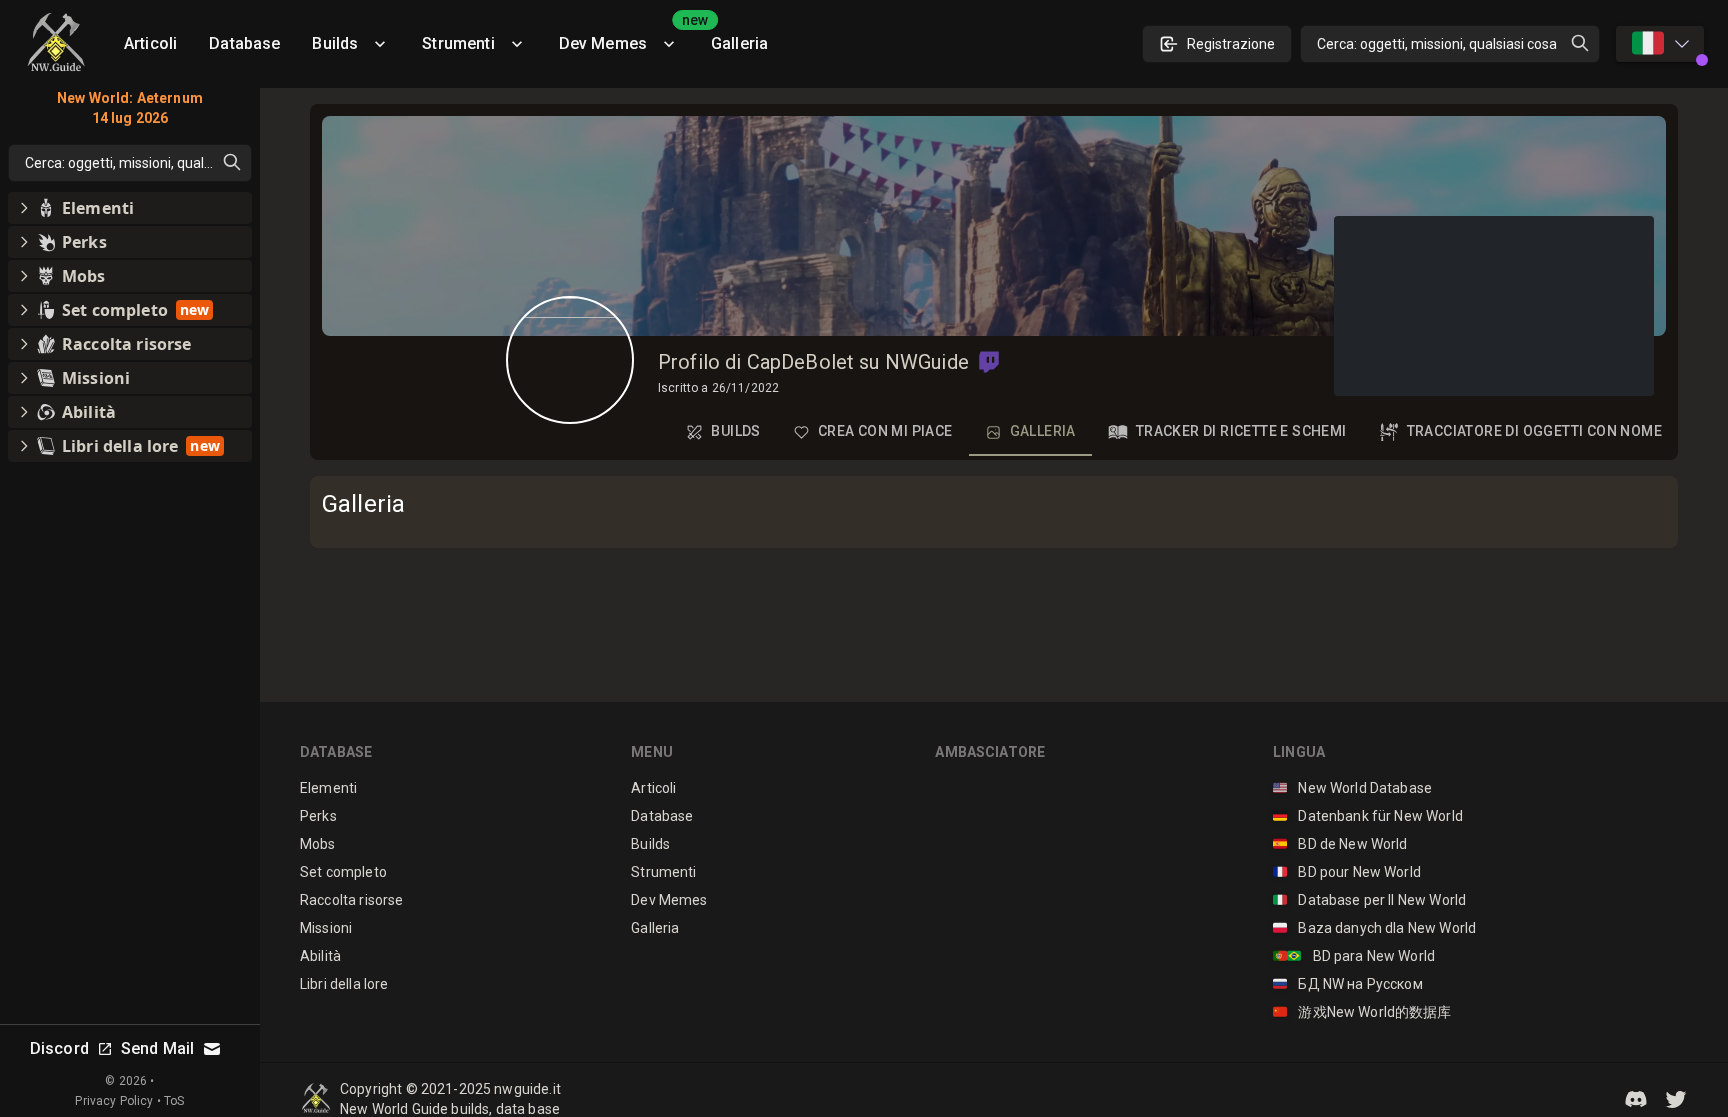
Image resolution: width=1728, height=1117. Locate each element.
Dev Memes (627, 36)
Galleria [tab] (1043, 431)
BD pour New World (1347, 872)
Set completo (343, 872)
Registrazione (1231, 44)
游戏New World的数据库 (1362, 1012)
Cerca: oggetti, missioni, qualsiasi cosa (1437, 44)
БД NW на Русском (1348, 984)
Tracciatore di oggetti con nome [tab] (1534, 431)
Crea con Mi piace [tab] (885, 431)
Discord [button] (59, 1048)
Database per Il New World (1369, 900)
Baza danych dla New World (1374, 928)
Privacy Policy (114, 1101)
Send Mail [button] (157, 1048)
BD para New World (1354, 956)
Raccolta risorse (351, 900)
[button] (989, 362)
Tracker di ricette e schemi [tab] (1241, 431)
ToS (174, 1101)
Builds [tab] (735, 431)
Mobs (318, 844)
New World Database (1352, 788)
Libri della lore (344, 984)
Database (244, 43)
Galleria (739, 43)
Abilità (320, 956)
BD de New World (1340, 844)
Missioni (326, 928)
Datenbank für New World (1368, 816)
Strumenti (458, 43)
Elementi (328, 788)
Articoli (150, 43)
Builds (335, 43)
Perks (318, 816)
